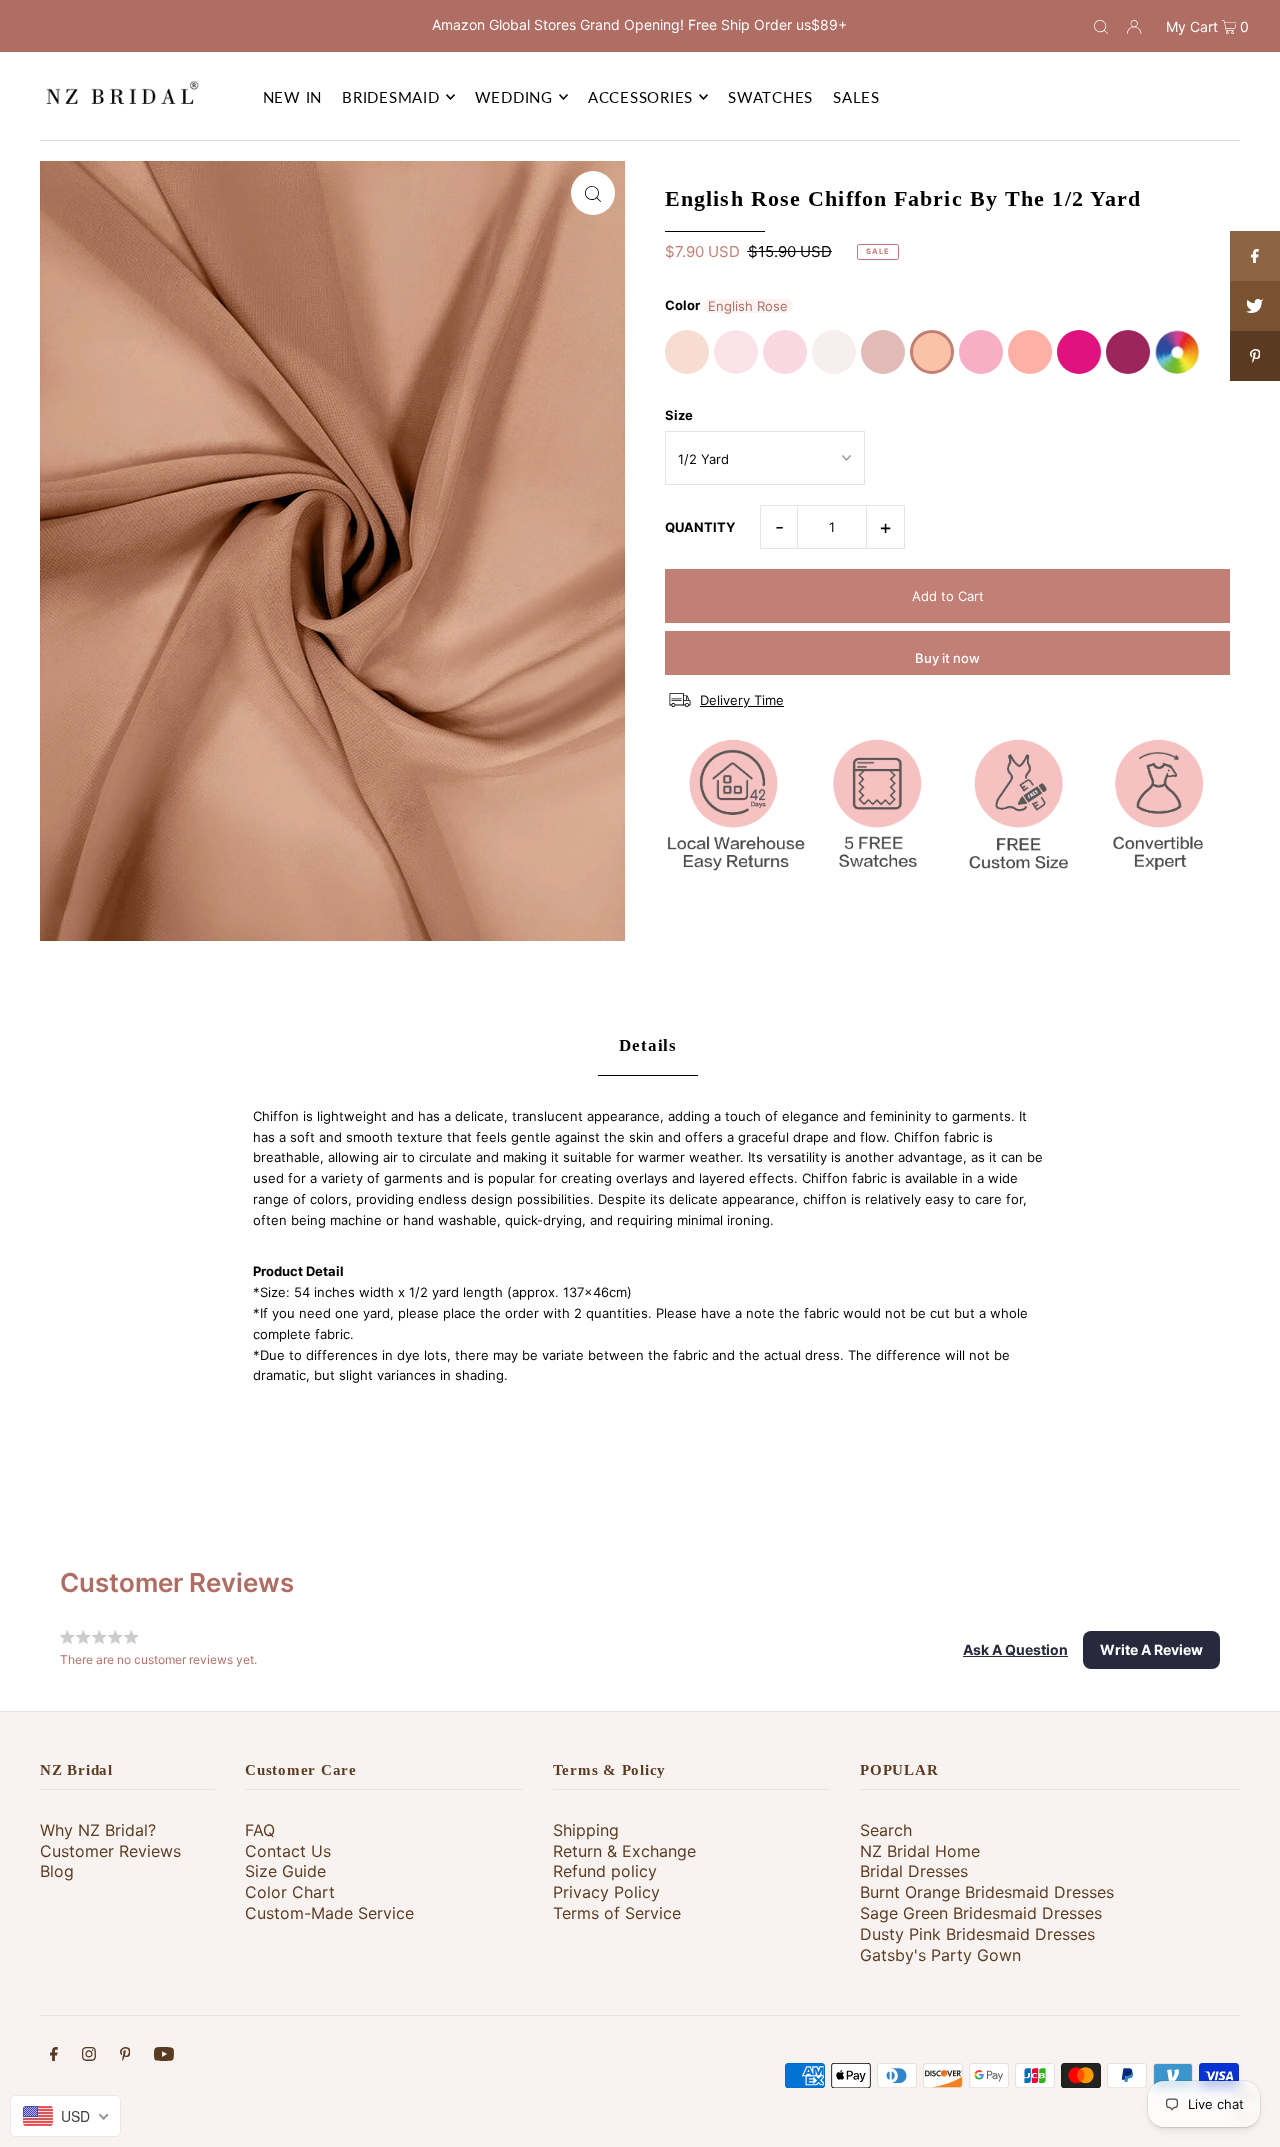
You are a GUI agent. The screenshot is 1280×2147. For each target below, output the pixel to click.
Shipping (586, 1830)
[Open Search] (1101, 26)
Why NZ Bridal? (98, 1830)
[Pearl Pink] (687, 352)
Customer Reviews (110, 1851)
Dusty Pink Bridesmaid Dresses (977, 1934)
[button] (1015, 1650)
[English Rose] (932, 352)
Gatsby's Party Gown (940, 1955)
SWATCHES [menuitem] (770, 97)
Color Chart (290, 1892)
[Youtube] (164, 2056)
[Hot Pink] (1079, 352)
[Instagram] (89, 2056)
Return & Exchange (624, 1851)
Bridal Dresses (914, 1871)
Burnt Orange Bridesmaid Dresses (987, 1892)
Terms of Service (617, 1913)
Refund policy (605, 1871)
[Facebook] (54, 2056)
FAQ (260, 1830)
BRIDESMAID (391, 97)
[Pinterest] (125, 2056)
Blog (57, 1871)
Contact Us (288, 1851)
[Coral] (1030, 352)
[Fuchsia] (1128, 352)
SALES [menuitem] (856, 97)
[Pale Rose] (834, 352)
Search (886, 1830)
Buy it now (947, 658)
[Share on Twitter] (1255, 306)
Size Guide (285, 1871)
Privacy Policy (606, 1892)
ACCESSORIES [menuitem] (640, 97)
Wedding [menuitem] (514, 97)
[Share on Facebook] (1255, 256)
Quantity (700, 527)
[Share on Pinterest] (1255, 356)
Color (682, 305)
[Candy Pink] (981, 352)
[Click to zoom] (593, 193)
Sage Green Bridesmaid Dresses (981, 1913)
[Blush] (736, 352)
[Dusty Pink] (883, 352)
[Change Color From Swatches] (1177, 352)
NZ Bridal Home (920, 1851)
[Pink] (785, 352)
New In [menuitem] (293, 97)
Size (679, 415)
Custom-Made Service (329, 1913)
